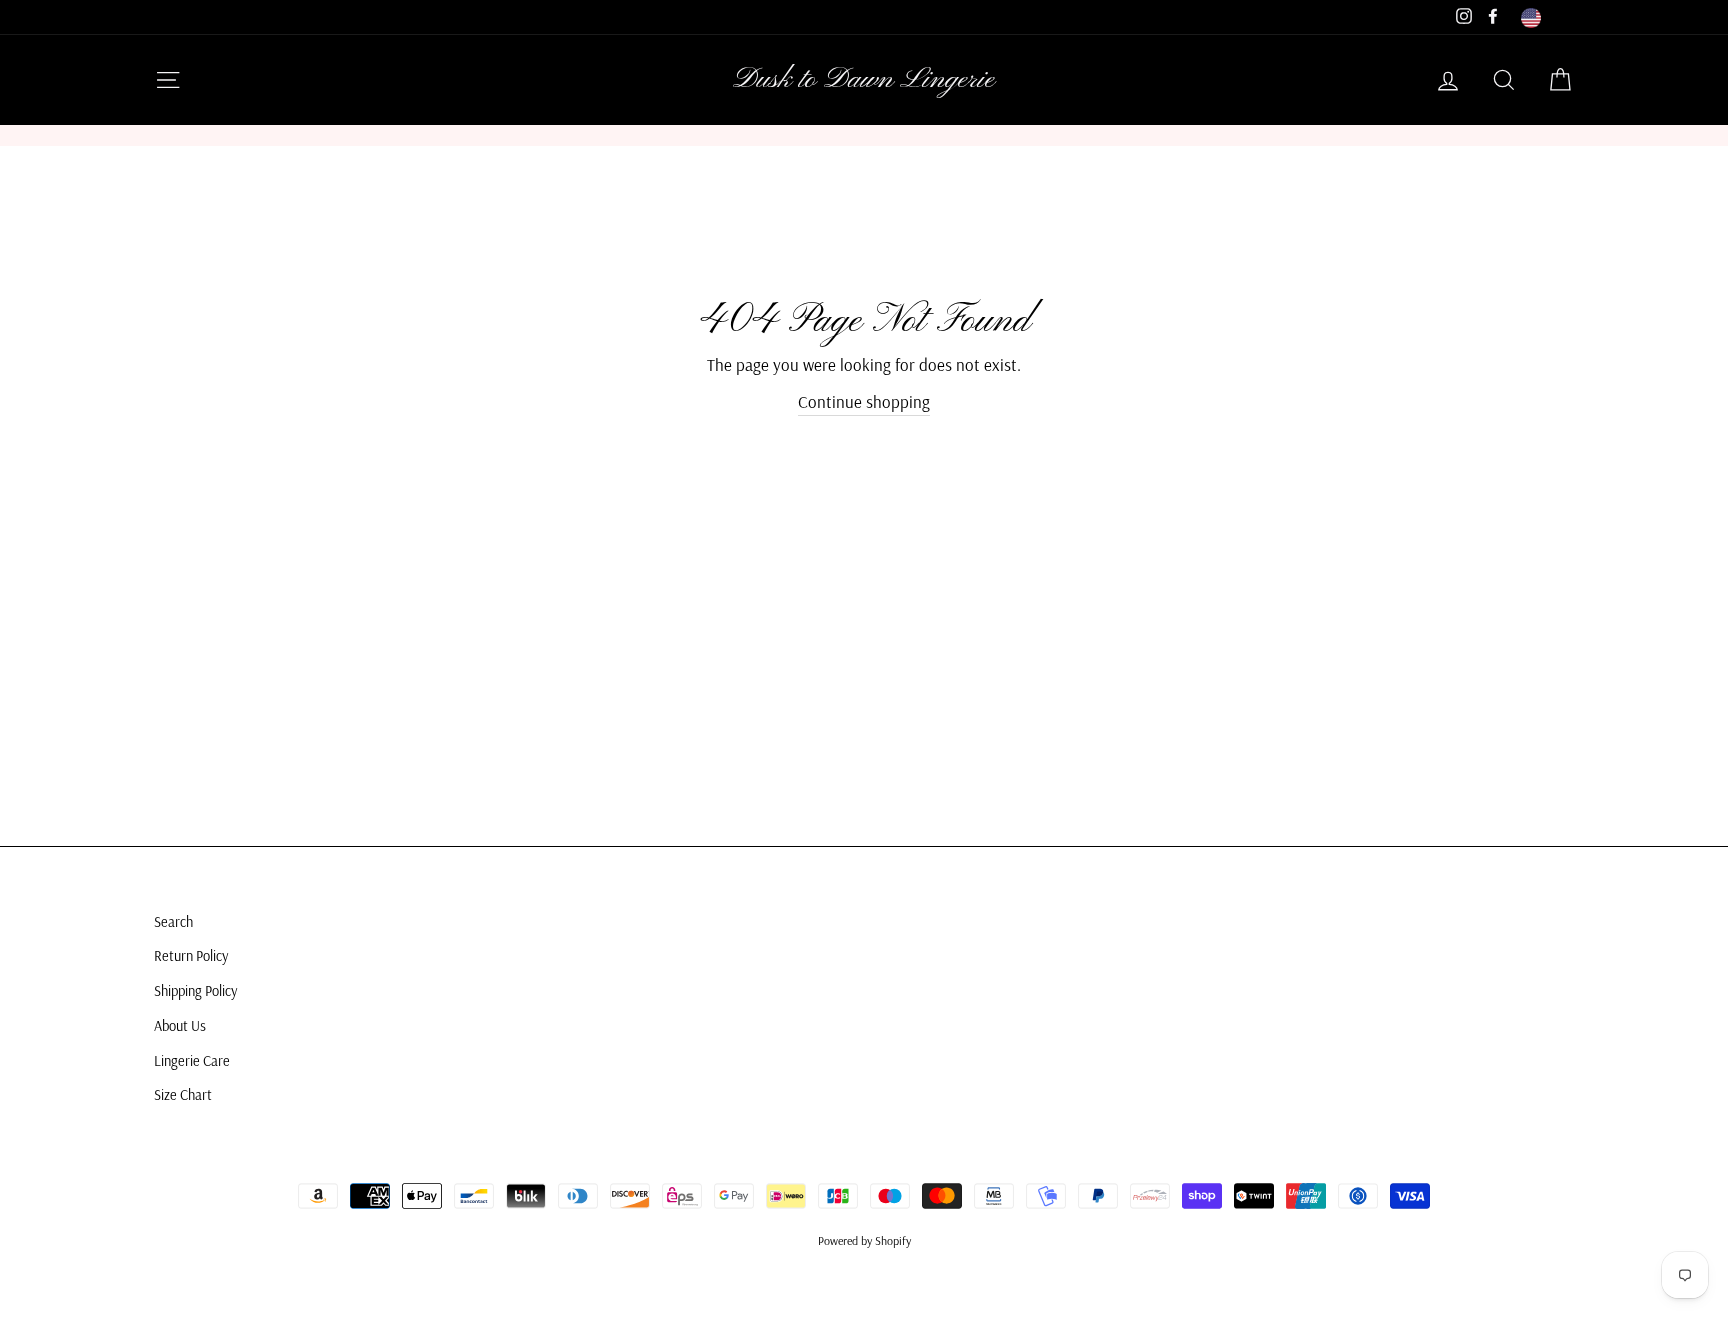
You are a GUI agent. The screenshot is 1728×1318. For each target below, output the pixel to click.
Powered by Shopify (864, 1240)
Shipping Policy (195, 991)
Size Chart (183, 1095)
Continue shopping (864, 401)
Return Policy (191, 956)
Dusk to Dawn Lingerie (864, 80)
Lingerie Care (192, 1061)
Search (173, 922)
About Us (180, 1026)
